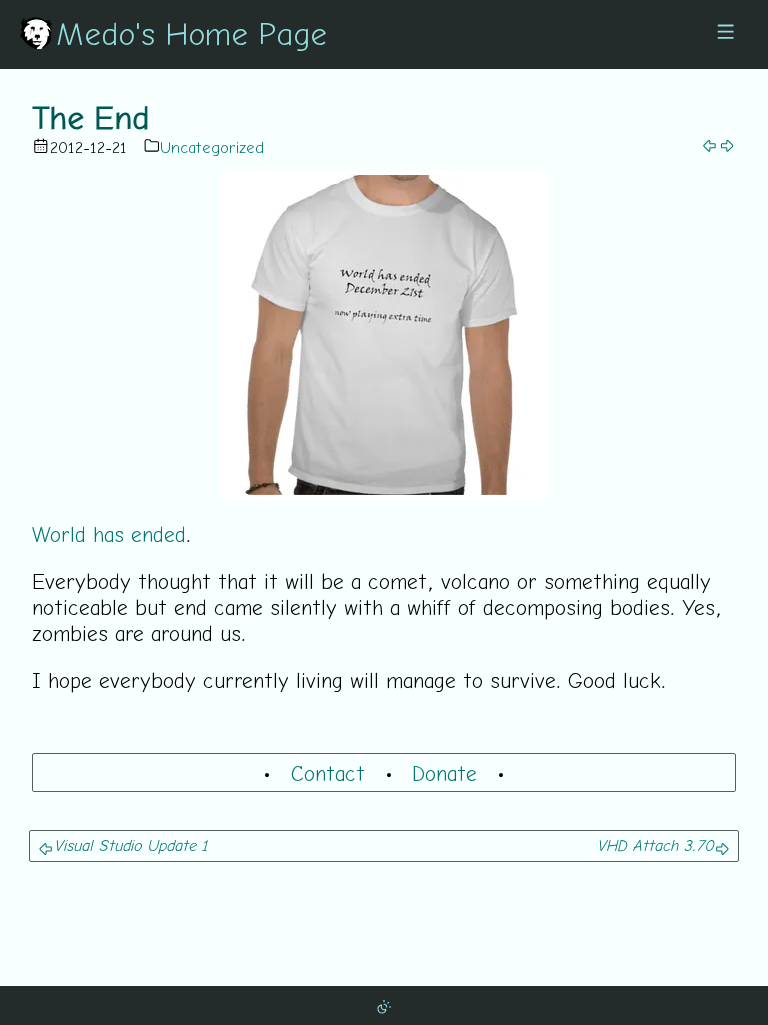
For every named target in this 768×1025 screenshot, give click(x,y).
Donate (444, 773)
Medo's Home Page (191, 33)
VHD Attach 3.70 (655, 845)
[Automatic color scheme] (384, 1005)
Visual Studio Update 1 (131, 845)
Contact (328, 773)
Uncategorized (212, 147)
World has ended (109, 534)
